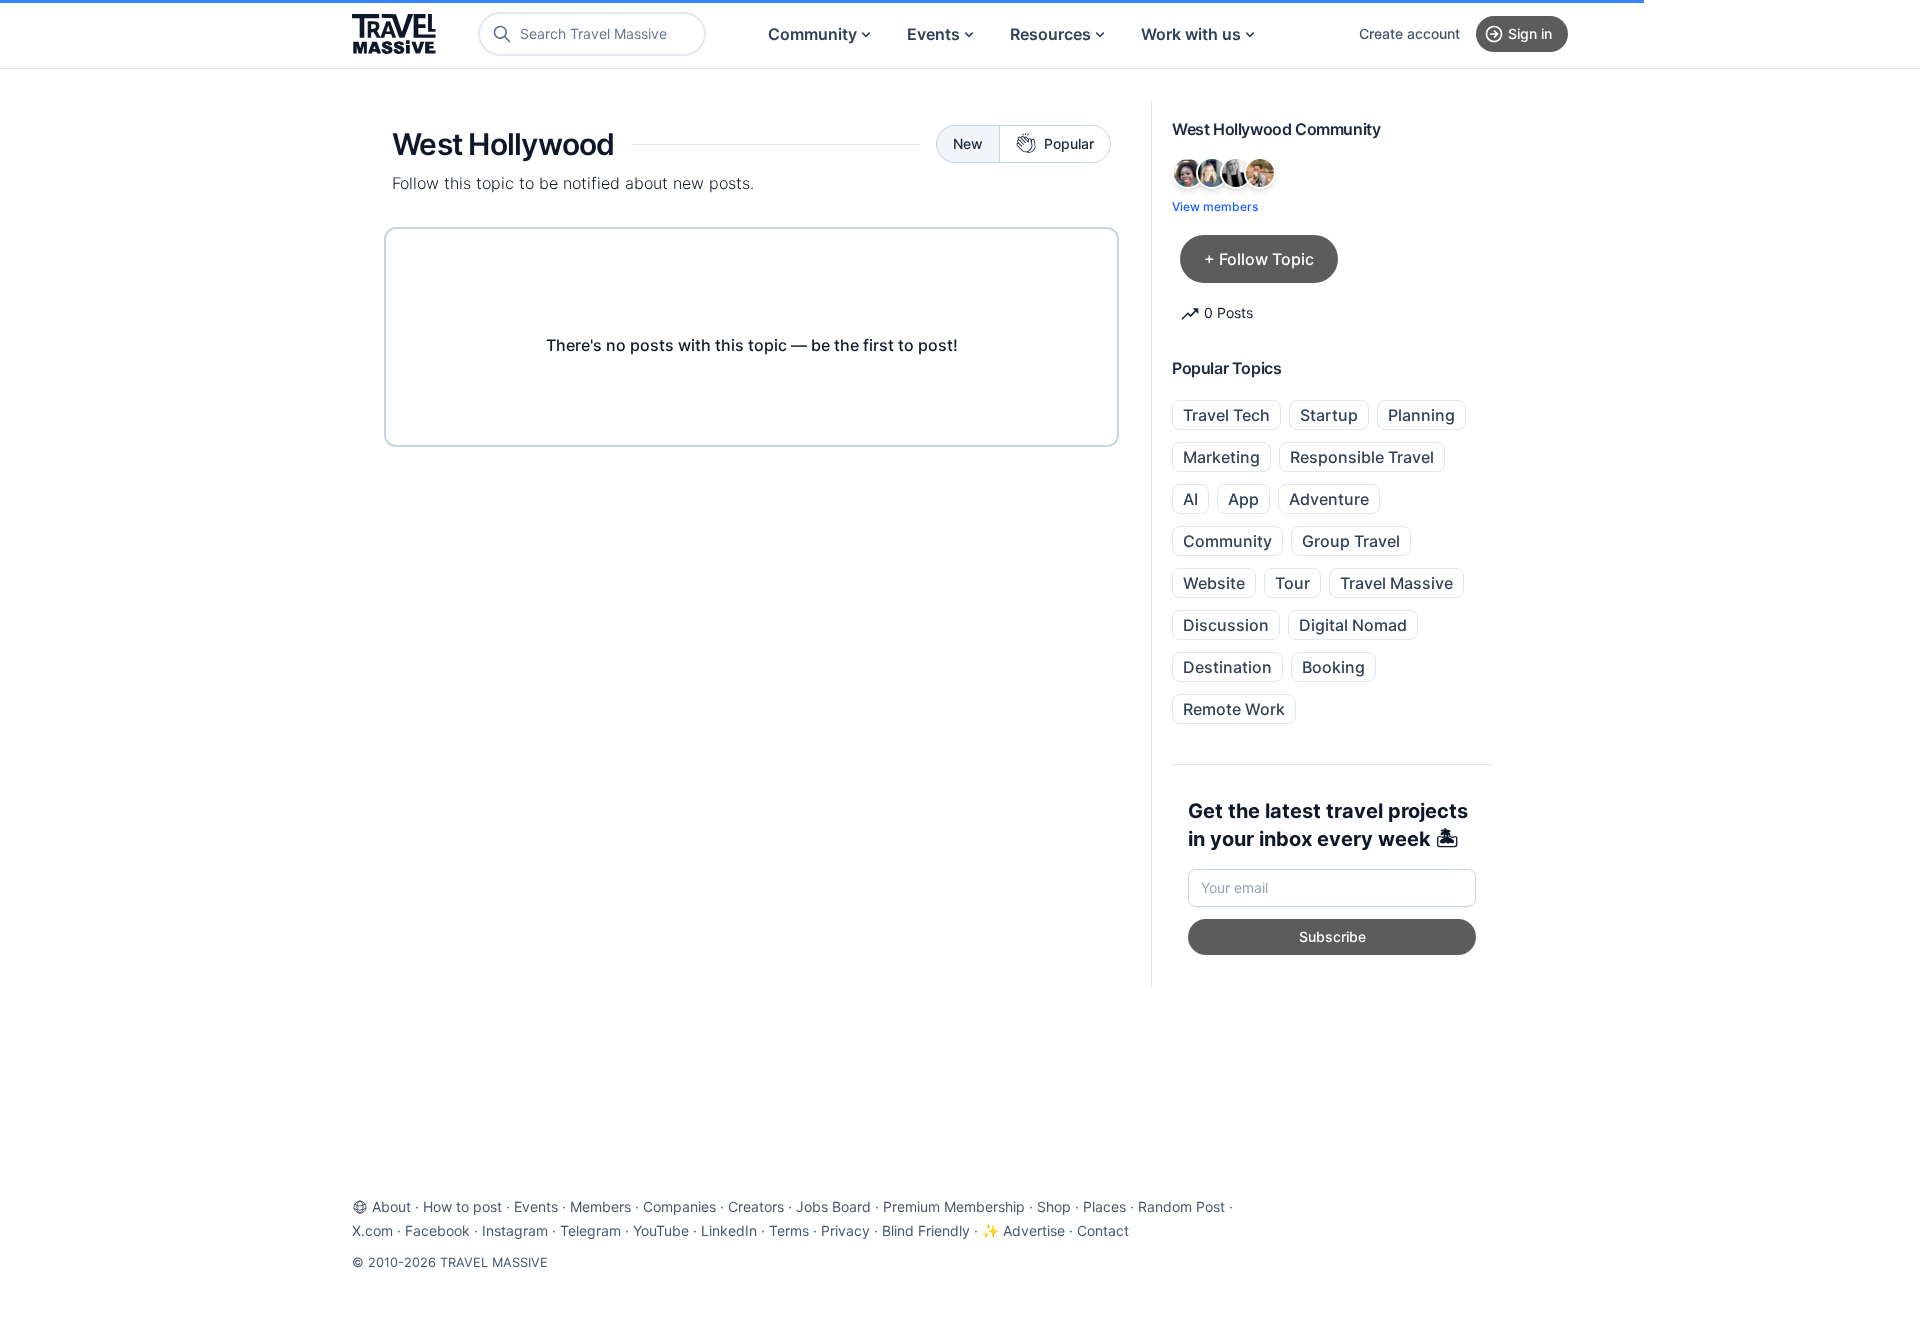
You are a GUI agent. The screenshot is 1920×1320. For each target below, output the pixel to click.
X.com (372, 1230)
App (1243, 499)
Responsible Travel (1362, 457)
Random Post (1181, 1206)
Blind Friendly (926, 1230)
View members (1215, 206)
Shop (1054, 1206)
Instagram (515, 1230)
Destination (1227, 667)
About (391, 1206)
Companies (679, 1206)
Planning (1421, 415)
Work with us (1191, 34)
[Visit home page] (394, 34)
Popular (1069, 143)
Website (1214, 583)
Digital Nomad (1353, 625)
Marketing (1221, 457)
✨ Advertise (1023, 1230)
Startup (1329, 415)
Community (812, 34)
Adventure (1329, 499)
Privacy (845, 1230)
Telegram (590, 1230)
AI (1190, 499)
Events (933, 34)
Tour (1292, 583)
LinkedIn (729, 1230)
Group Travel (1351, 541)
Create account (1409, 33)
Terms (789, 1230)
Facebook (437, 1230)
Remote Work (1234, 709)
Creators (756, 1206)
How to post (462, 1206)
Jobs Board (833, 1206)
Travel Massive (1396, 583)
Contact (1103, 1230)
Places (1104, 1206)
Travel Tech (1226, 415)
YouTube (661, 1230)
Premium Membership (954, 1206)
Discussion (1226, 625)
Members (600, 1206)
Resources (1050, 34)
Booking (1333, 667)
